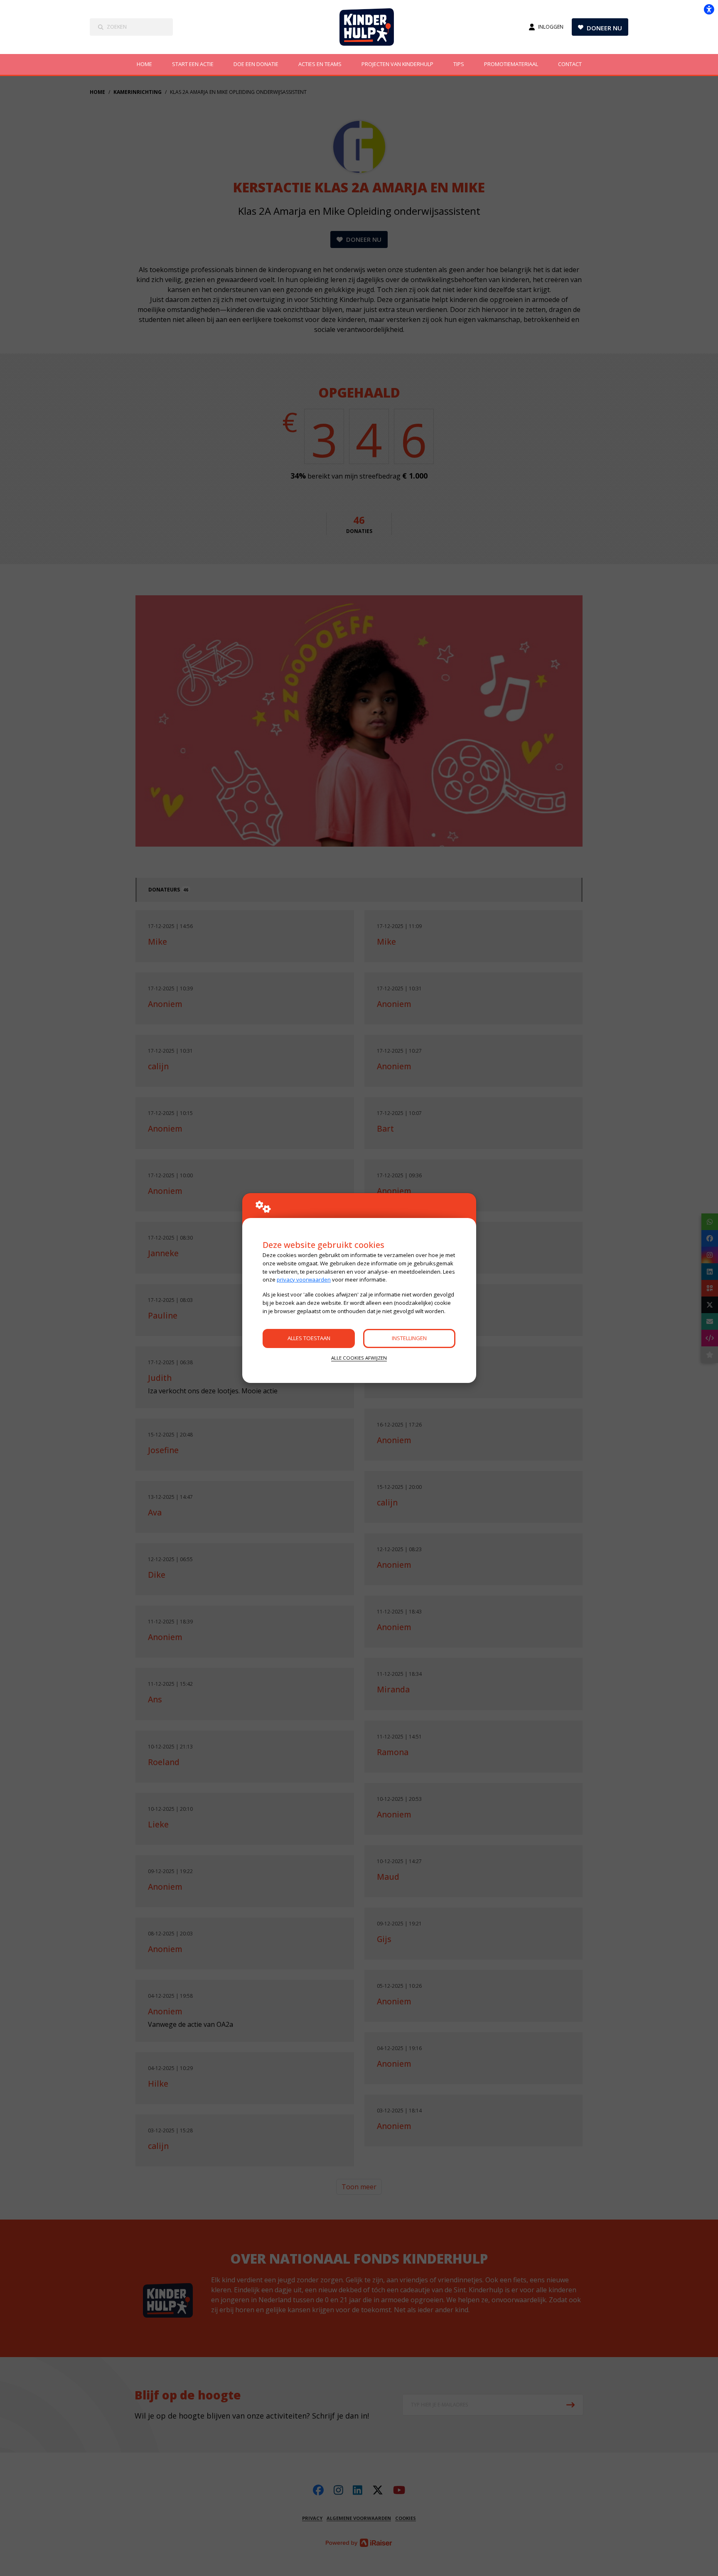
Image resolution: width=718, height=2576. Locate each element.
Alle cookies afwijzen (359, 1358)
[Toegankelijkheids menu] (709, 9)
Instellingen (409, 1338)
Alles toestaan (309, 1338)
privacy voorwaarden (304, 1279)
